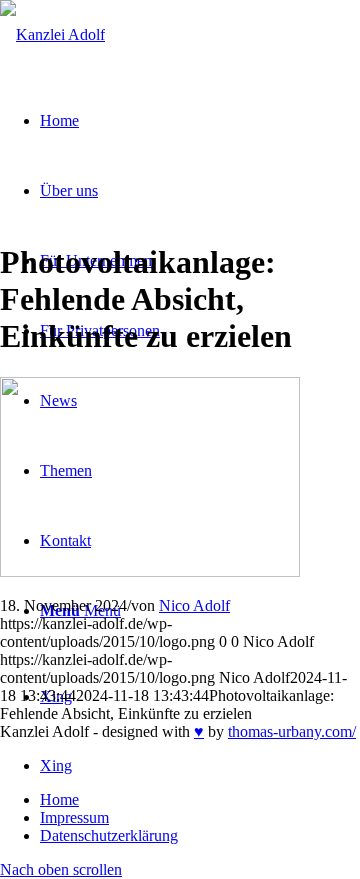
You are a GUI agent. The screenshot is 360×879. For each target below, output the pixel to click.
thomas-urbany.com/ (292, 731)
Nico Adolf (194, 605)
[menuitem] (200, 800)
